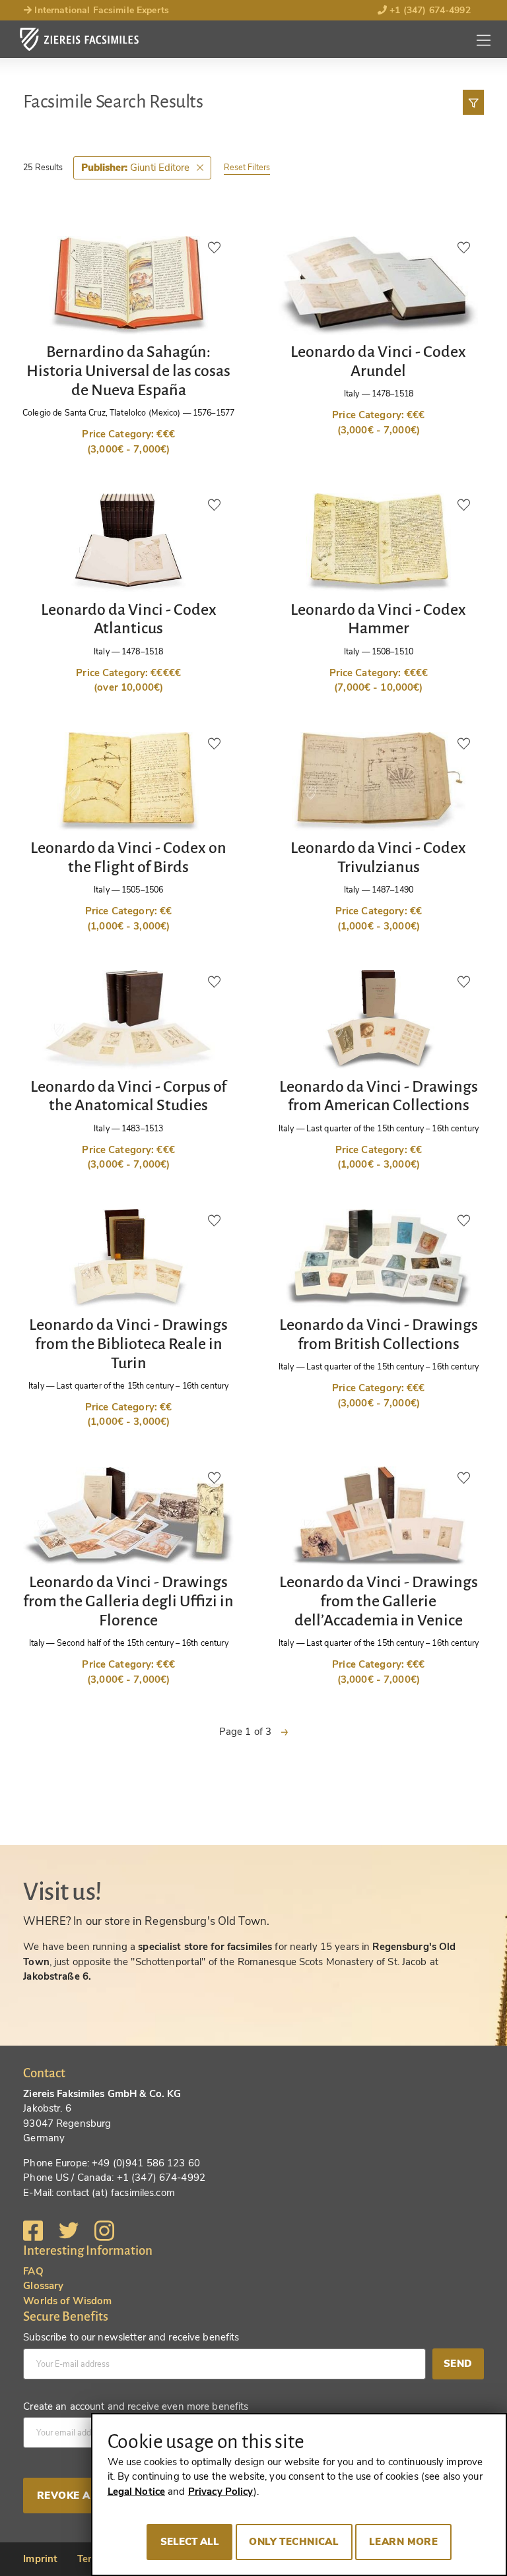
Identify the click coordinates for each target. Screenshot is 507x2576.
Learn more (403, 2542)
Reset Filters (247, 167)
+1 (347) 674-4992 (429, 10)
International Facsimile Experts (100, 10)
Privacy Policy (221, 2492)
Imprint (40, 2559)
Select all (190, 2542)
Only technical (294, 2542)
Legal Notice (137, 2492)
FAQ (33, 2271)
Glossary (43, 2286)
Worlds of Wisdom (67, 2301)
